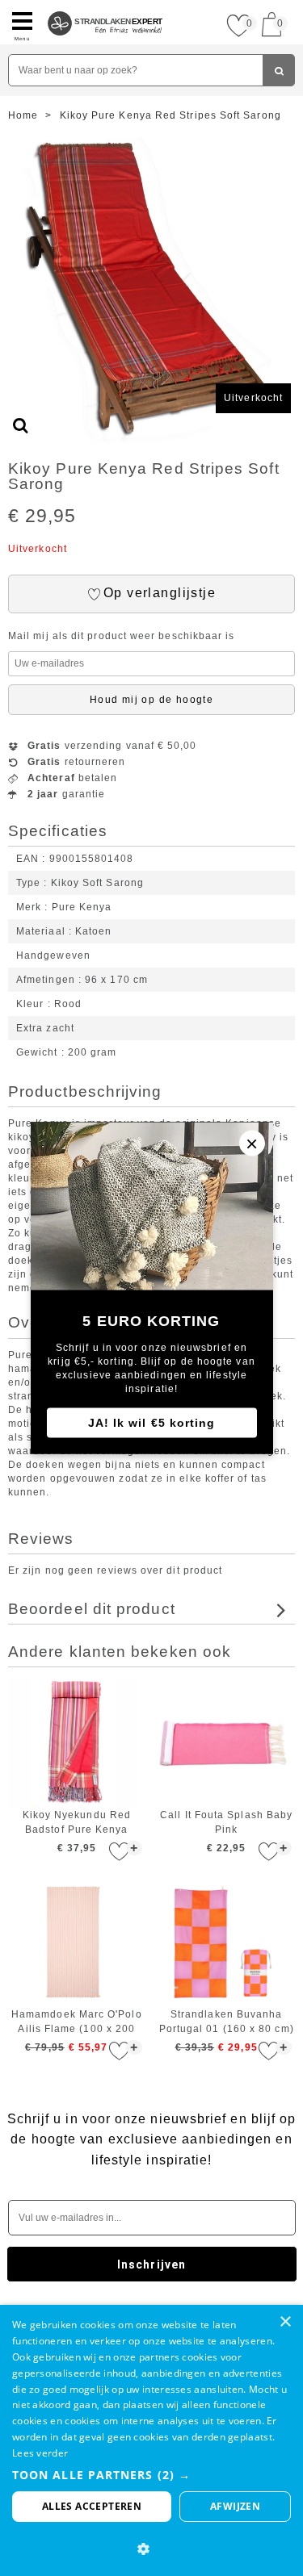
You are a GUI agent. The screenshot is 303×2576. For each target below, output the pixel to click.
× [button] (285, 2322)
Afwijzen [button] (235, 2506)
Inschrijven (151, 2264)
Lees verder (40, 2453)
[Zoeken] (279, 70)
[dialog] (151, 2440)
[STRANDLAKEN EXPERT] (105, 6)
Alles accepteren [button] (92, 2506)
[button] (151, 2475)
